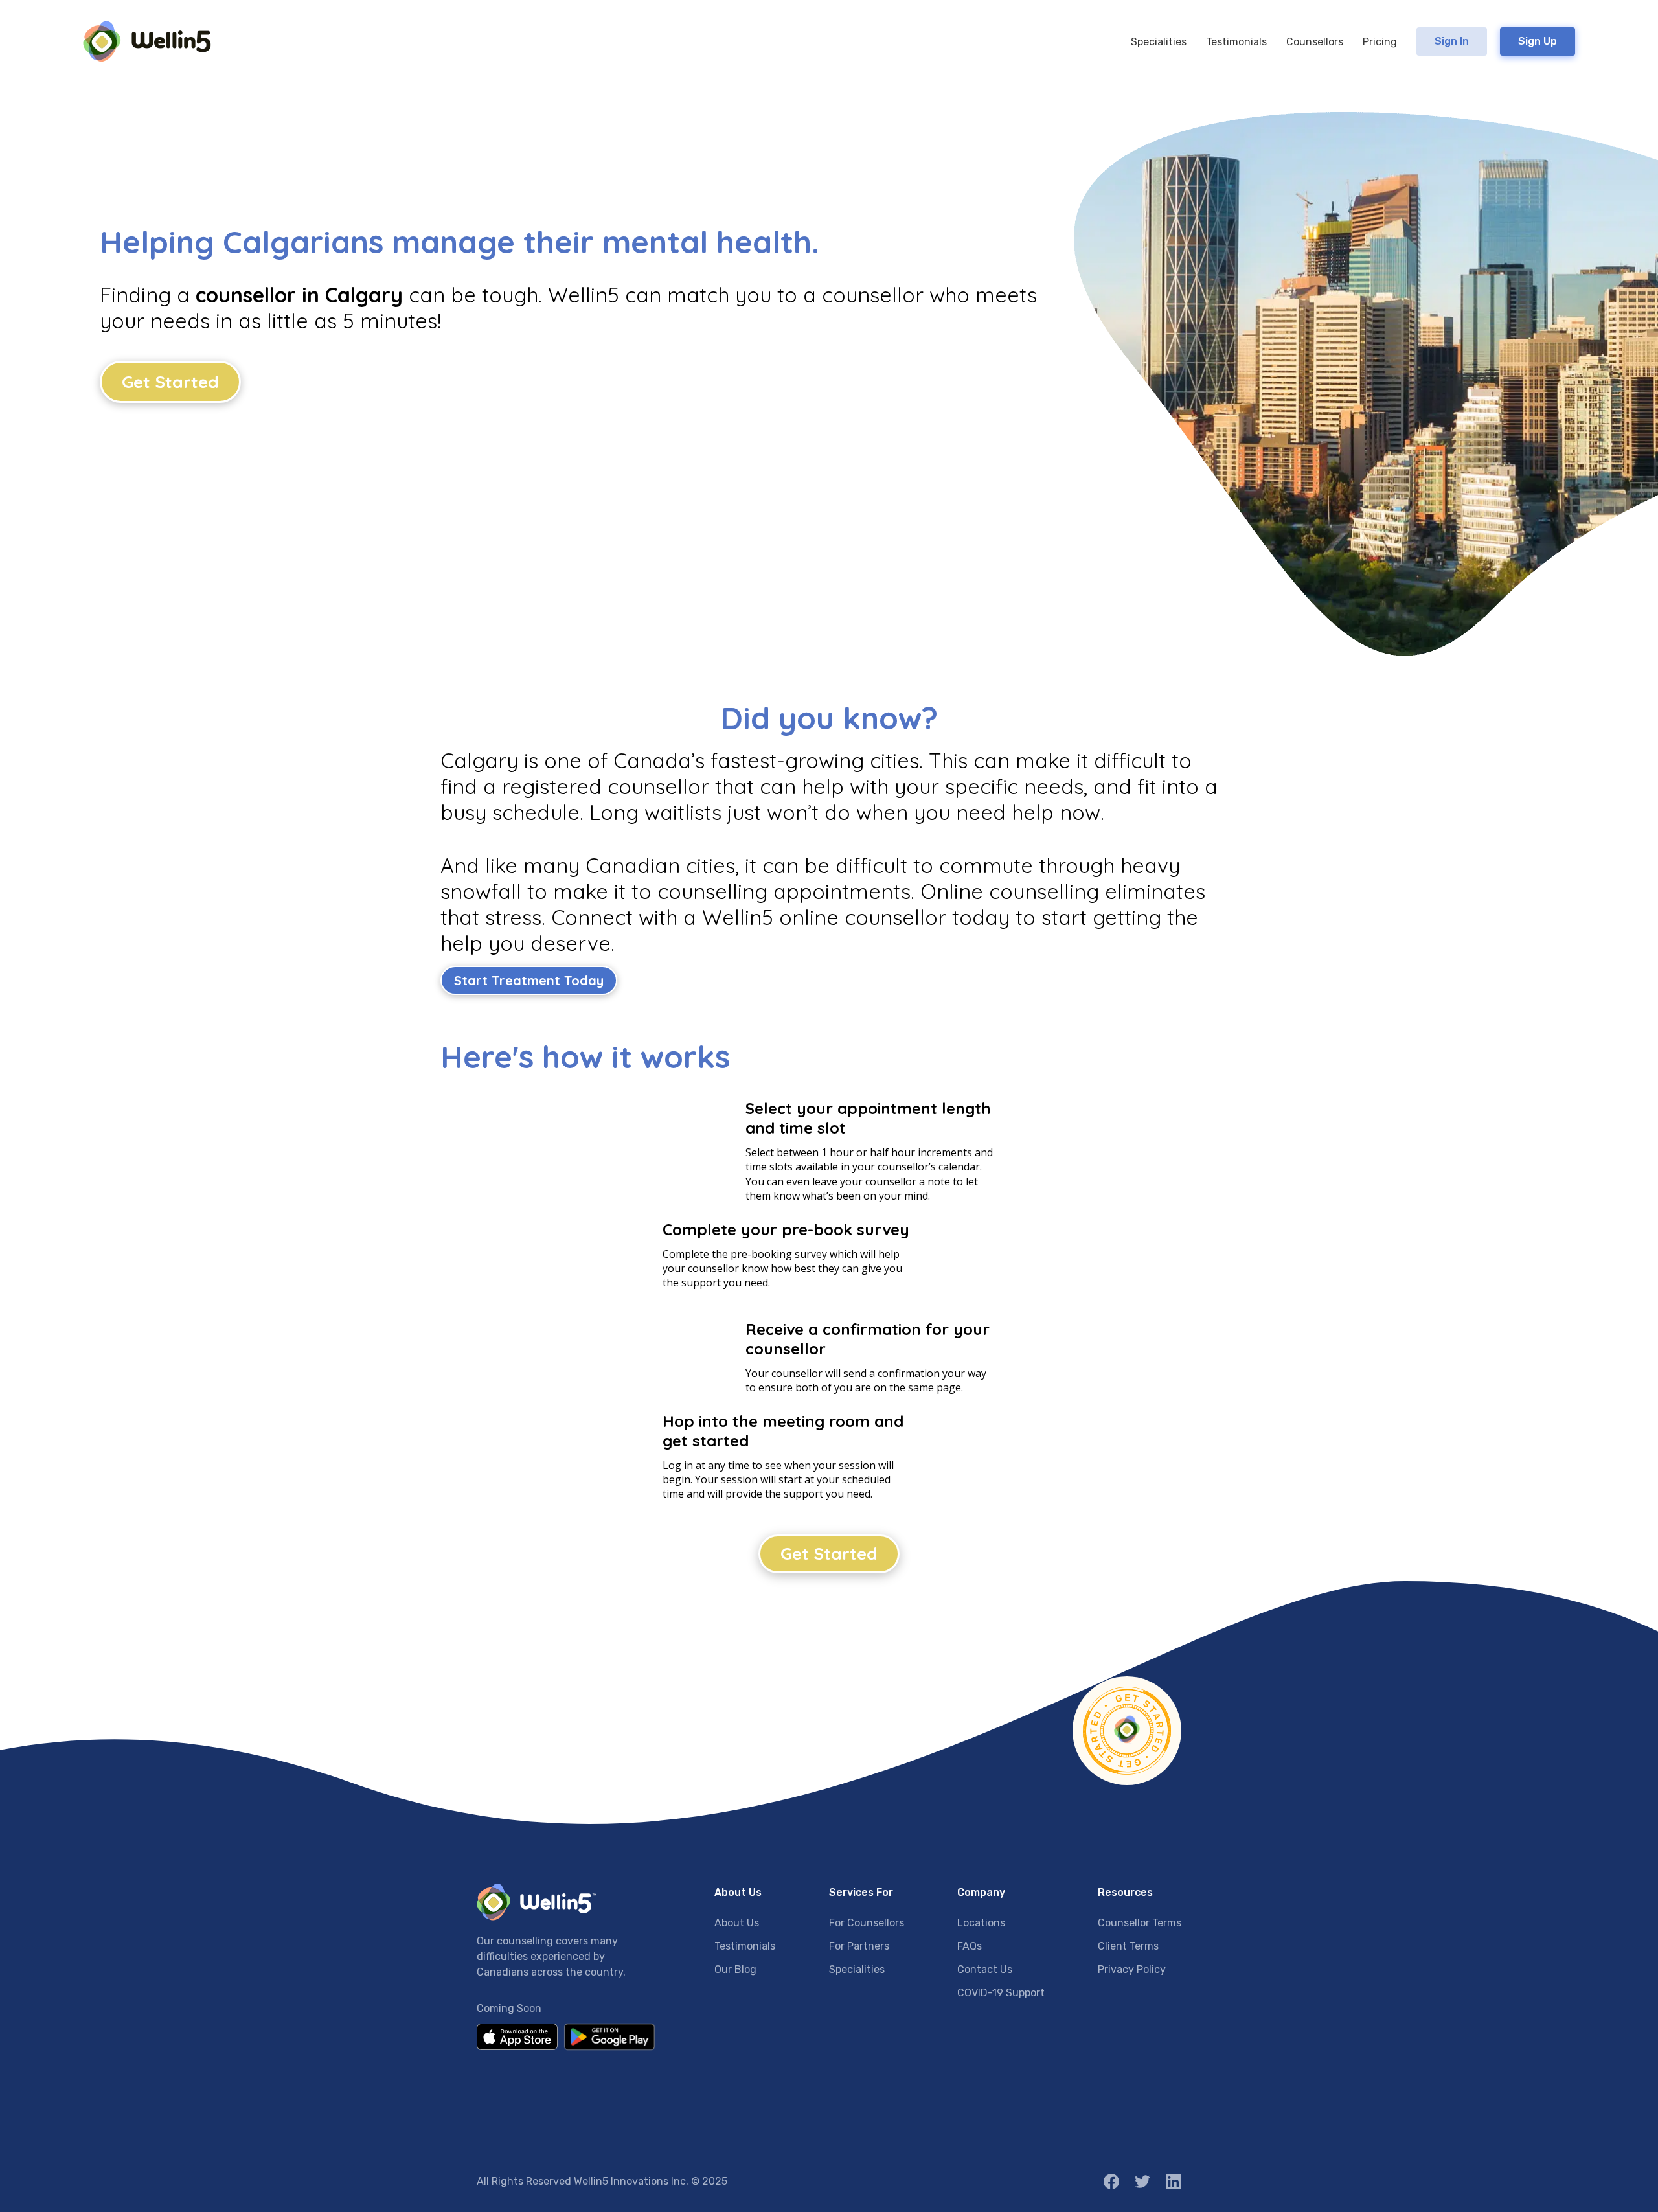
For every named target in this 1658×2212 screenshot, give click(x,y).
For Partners (859, 1946)
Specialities (857, 1969)
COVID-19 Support (1001, 1993)
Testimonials (745, 1946)
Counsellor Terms (1140, 1923)
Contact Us (985, 1969)
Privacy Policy (1132, 1969)
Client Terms (1128, 1946)
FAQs (970, 1946)
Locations (981, 1923)
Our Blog (735, 1969)
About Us (737, 1923)
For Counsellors (867, 1923)
